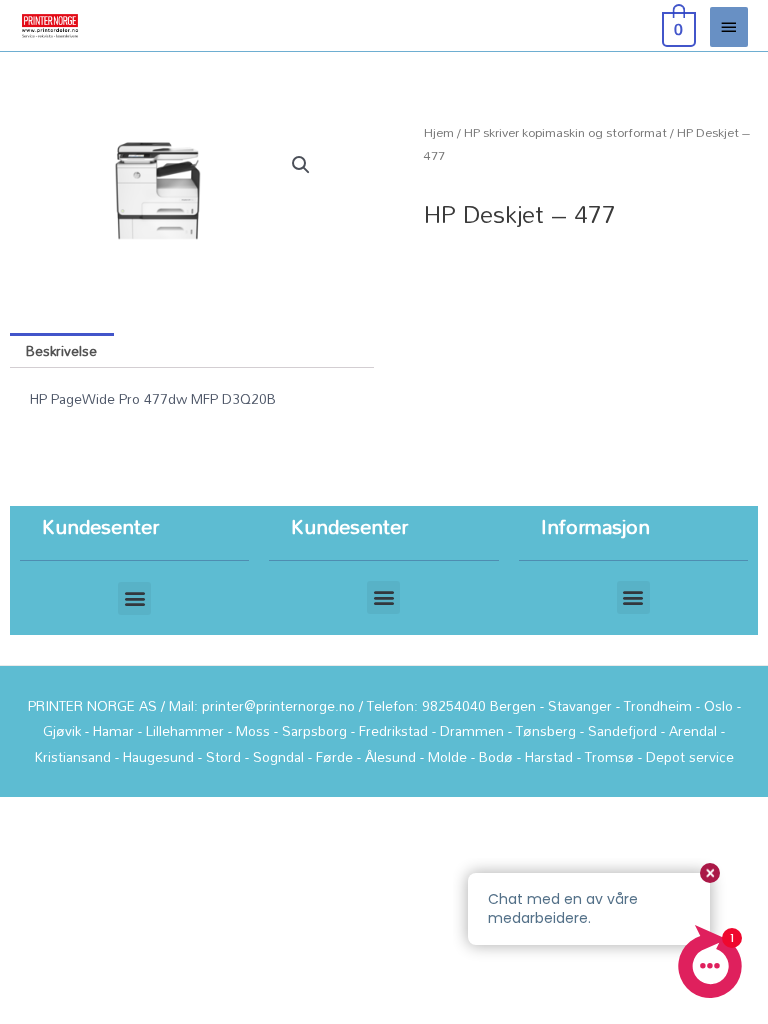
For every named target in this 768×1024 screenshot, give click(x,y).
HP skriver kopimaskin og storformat (565, 132)
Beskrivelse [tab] (61, 350)
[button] (301, 165)
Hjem (439, 132)
